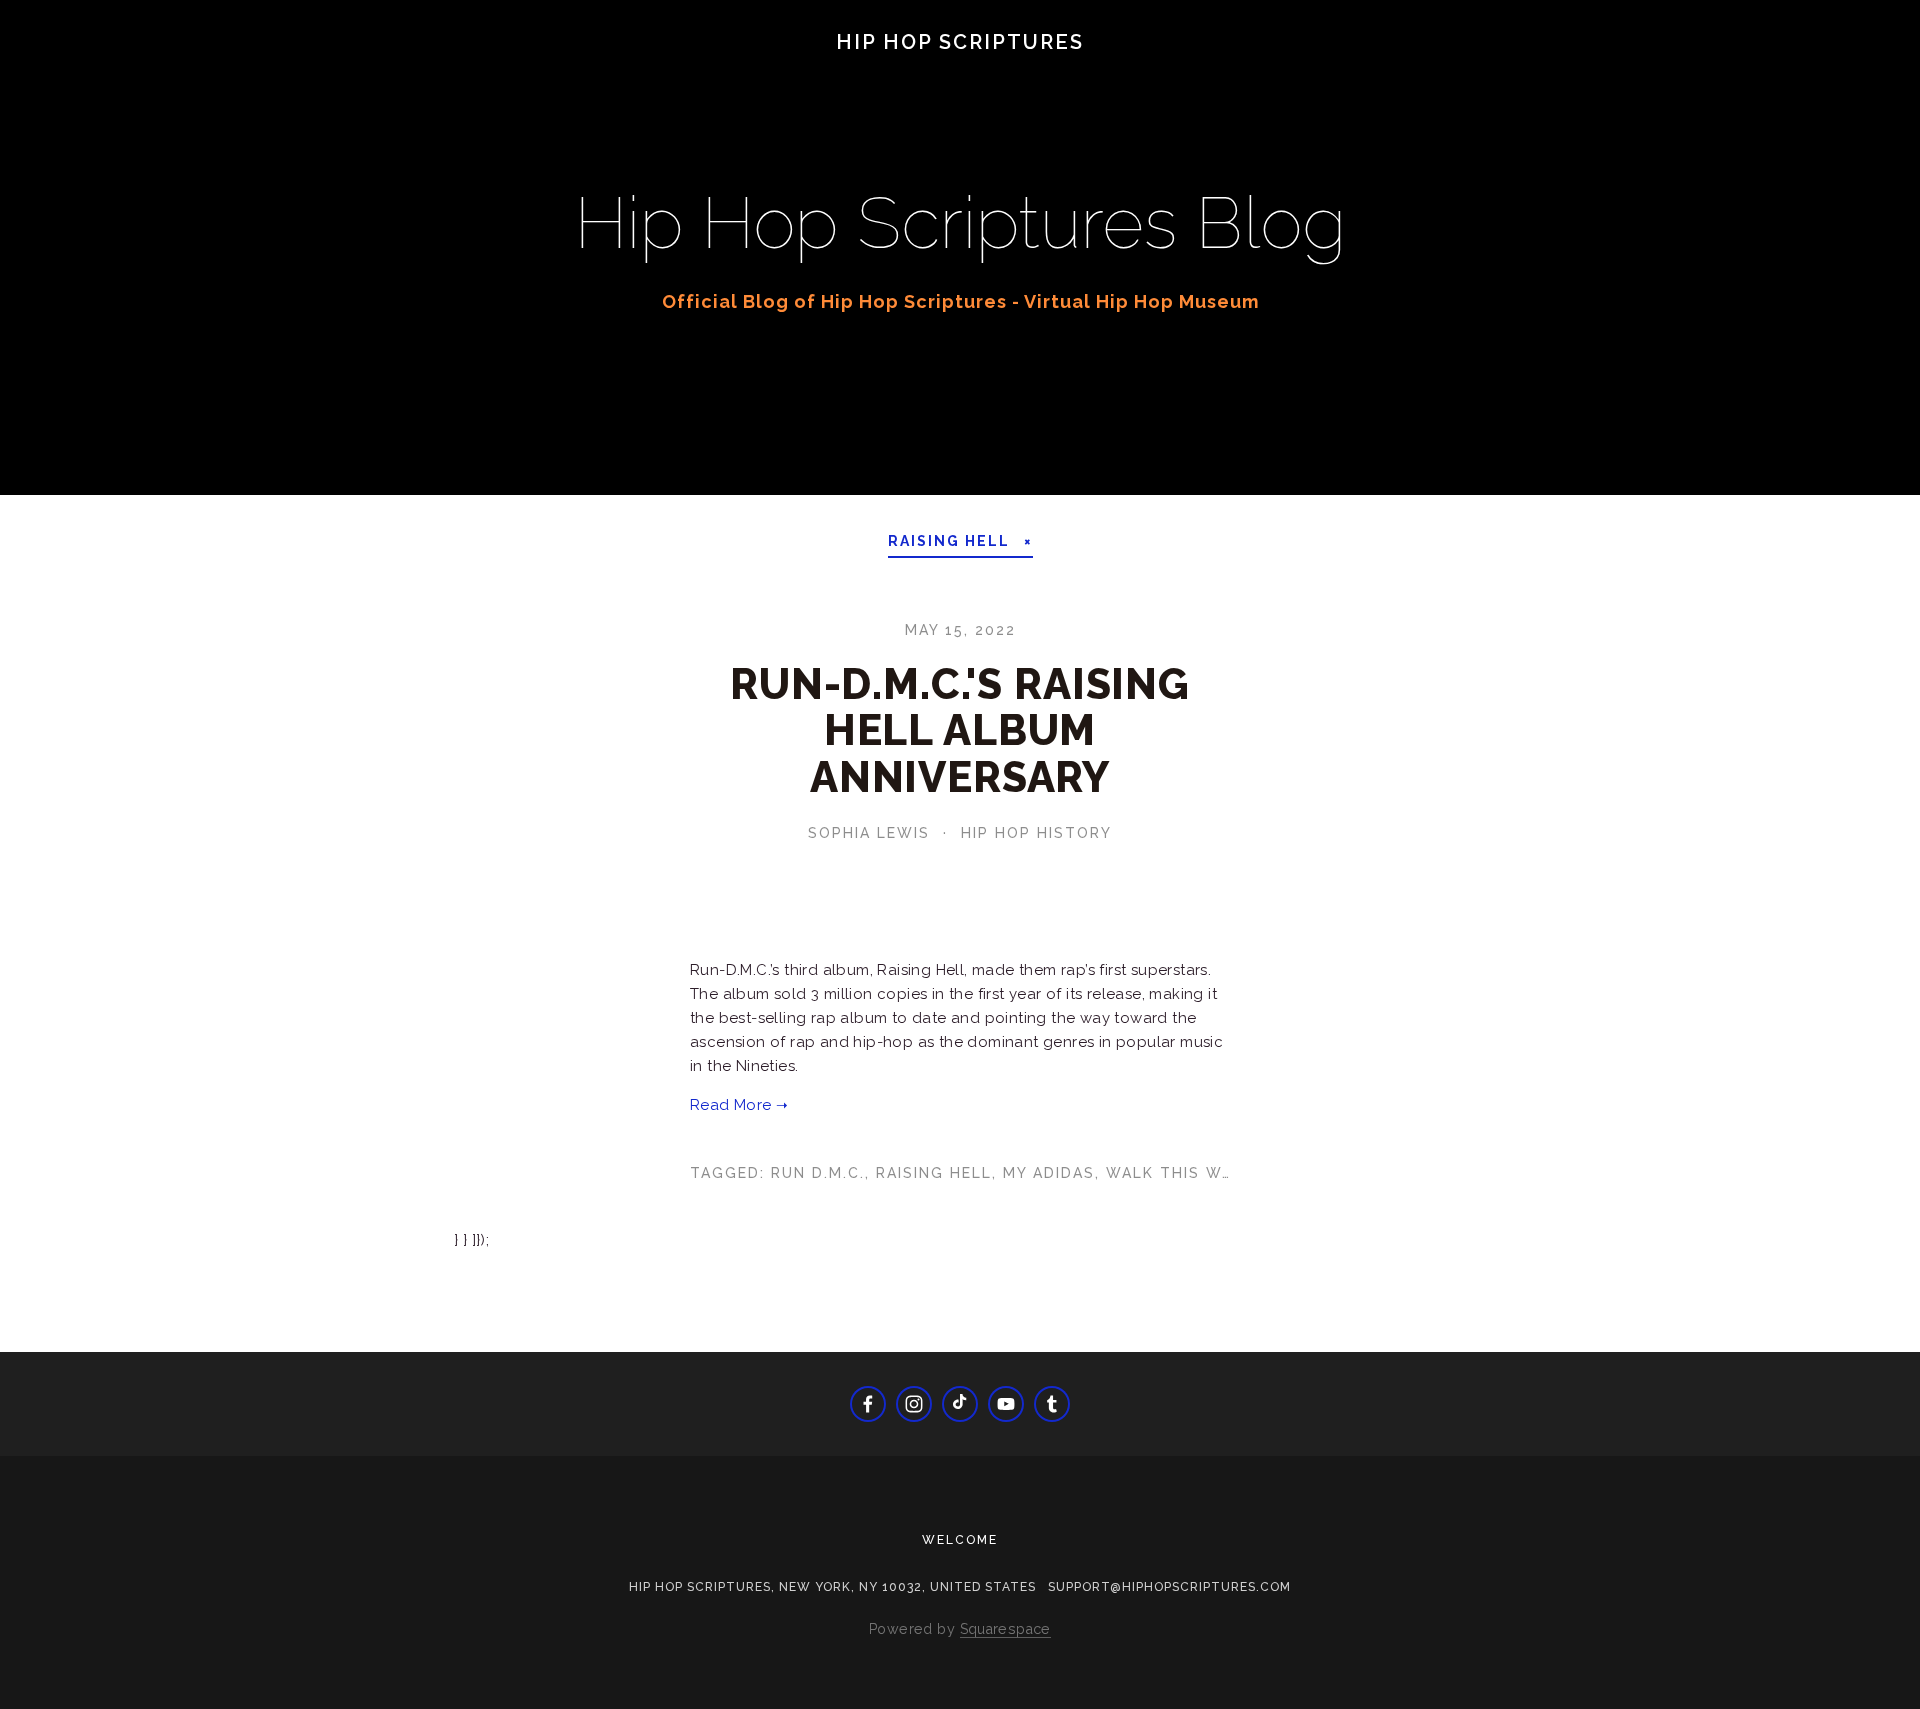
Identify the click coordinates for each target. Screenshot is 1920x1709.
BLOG (68, 72)
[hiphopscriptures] (1052, 1404)
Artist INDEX (863, 72)
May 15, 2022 (960, 630)
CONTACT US (1105, 72)
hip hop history (1036, 833)
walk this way (1174, 1173)
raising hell (934, 1173)
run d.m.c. (818, 1173)
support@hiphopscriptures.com (1169, 1587)
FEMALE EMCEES (586, 72)
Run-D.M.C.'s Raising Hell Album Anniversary (960, 730)
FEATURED (437, 72)
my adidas (1049, 1173)
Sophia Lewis (869, 833)
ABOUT (986, 72)
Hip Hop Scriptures (960, 42)
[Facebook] (868, 1404)
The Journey (186, 72)
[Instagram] (914, 1404)
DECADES (320, 72)
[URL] (960, 1404)
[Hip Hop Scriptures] (1006, 1404)
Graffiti (730, 72)
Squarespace (1005, 1629)
